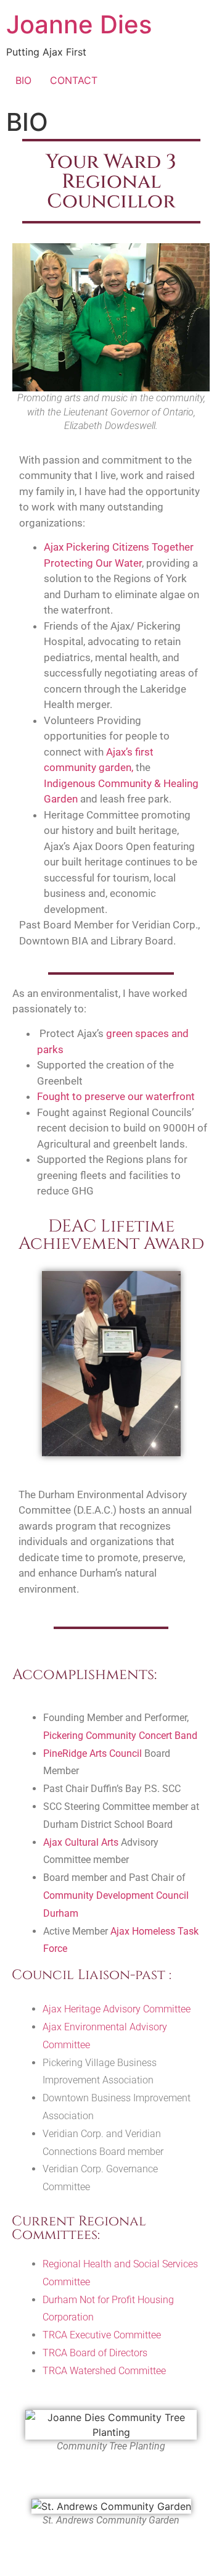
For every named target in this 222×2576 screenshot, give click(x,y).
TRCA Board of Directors (95, 2353)
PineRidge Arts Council (92, 1753)
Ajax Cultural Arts (81, 1842)
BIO (23, 80)
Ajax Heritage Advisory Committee (117, 2009)
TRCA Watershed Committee (104, 2371)
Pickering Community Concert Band (120, 1736)
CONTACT (74, 80)
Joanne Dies (79, 24)
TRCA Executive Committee (102, 2335)
